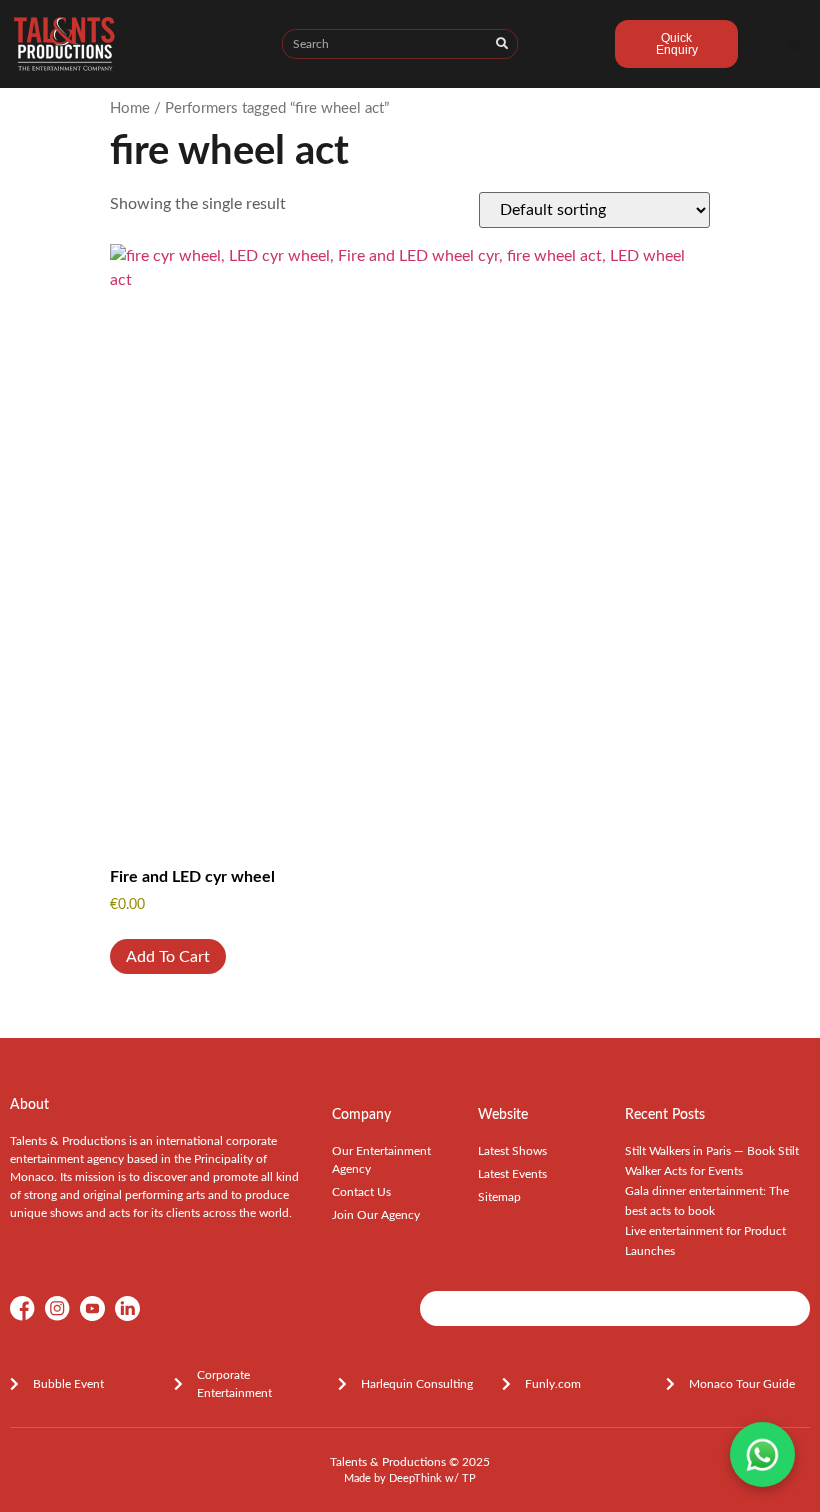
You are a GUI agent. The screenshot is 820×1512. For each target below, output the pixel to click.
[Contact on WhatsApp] (762, 1454)
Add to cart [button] (168, 957)
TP (469, 1478)
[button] (794, 44)
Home (130, 108)
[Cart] (567, 47)
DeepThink (415, 1478)
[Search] (502, 44)
